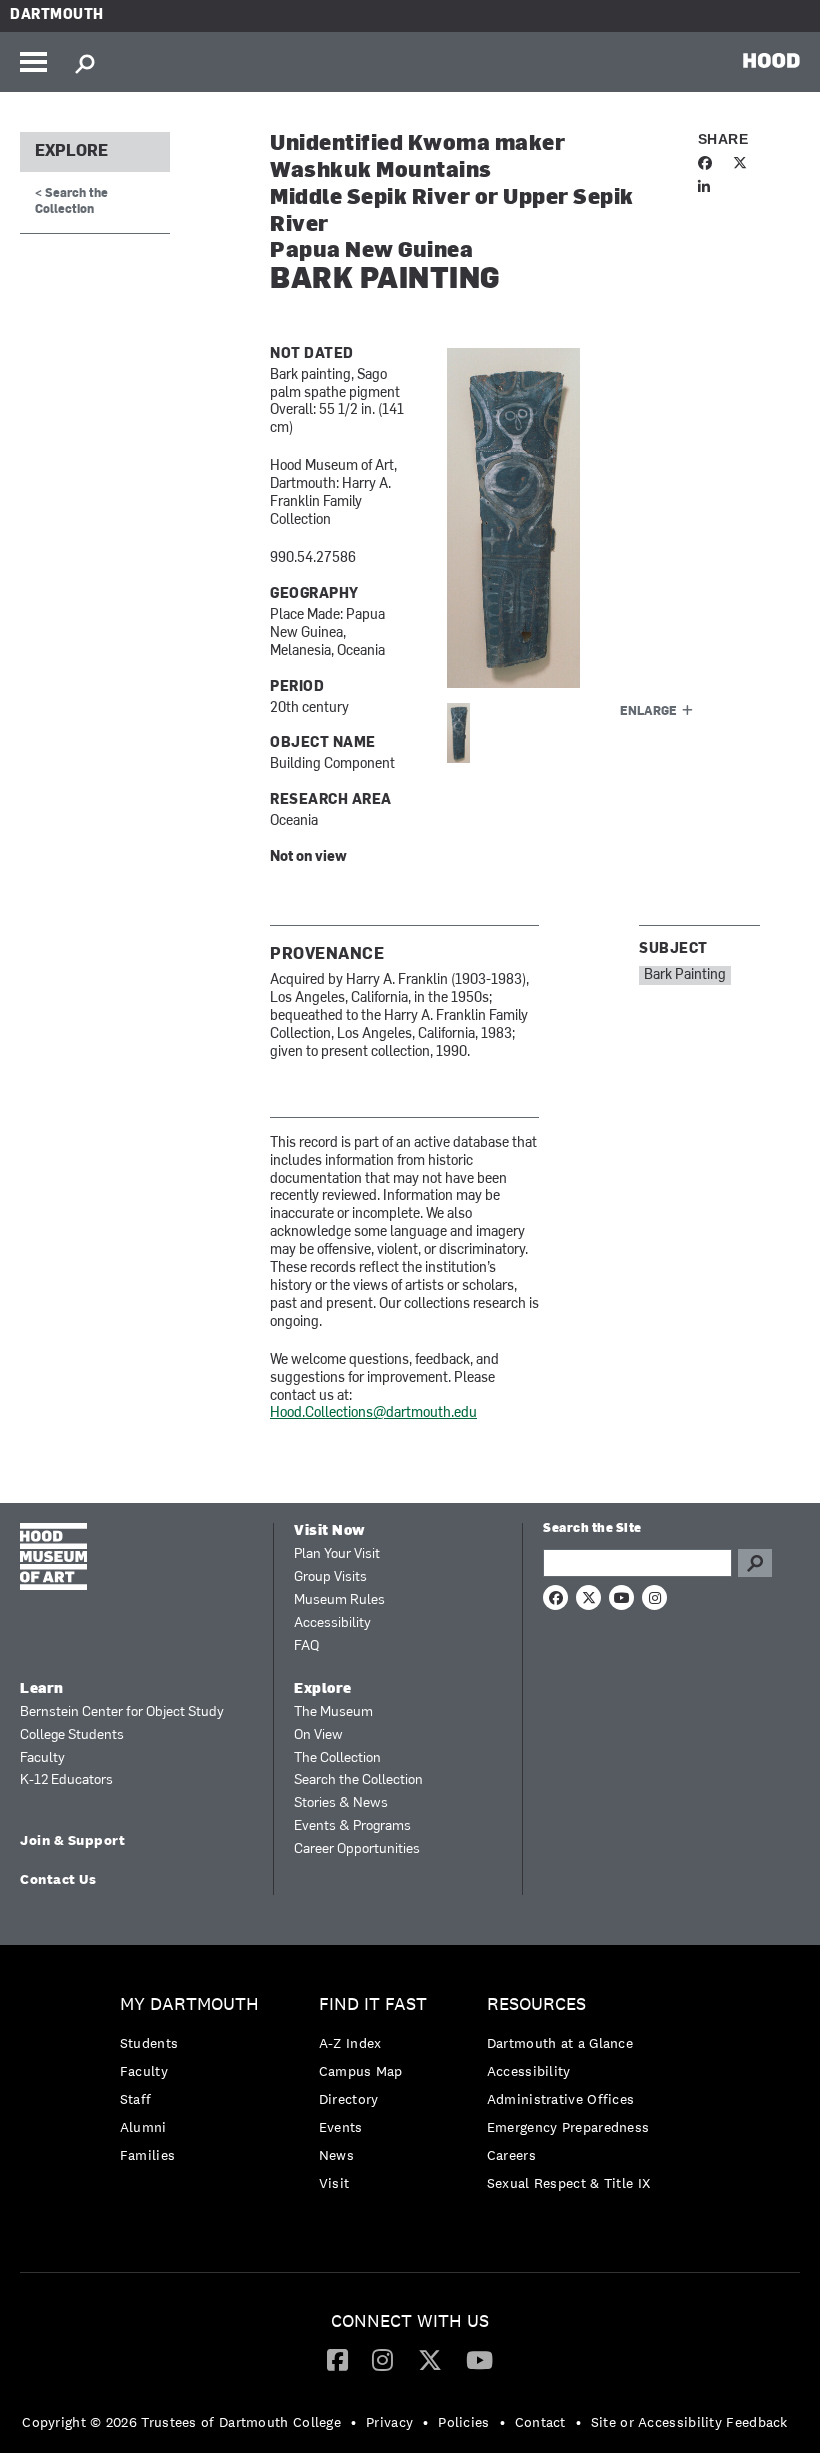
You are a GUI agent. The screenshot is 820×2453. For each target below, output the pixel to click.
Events (341, 2127)
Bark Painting (685, 975)
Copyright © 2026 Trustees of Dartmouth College (181, 2422)
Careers (511, 2155)
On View (318, 1735)
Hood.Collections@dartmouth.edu (373, 1413)
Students (149, 2043)
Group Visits (330, 1577)
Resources (536, 2004)
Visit (334, 2183)
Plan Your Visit (337, 1554)
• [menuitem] (353, 2422)
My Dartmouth (189, 2004)
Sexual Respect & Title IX (569, 2183)
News (336, 2155)
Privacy (389, 2422)
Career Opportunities (357, 1849)
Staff (136, 2099)
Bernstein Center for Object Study (122, 1712)
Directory (349, 2099)
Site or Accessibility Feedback (689, 2422)
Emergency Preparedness (568, 2127)
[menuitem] (194, 2084)
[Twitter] (430, 2359)
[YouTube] (479, 2359)
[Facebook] (337, 2359)
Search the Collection (358, 1780)
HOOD (771, 60)
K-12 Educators (66, 1780)
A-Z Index (350, 2043)
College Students (72, 1735)
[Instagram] (382, 2359)
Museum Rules (339, 1600)
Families (147, 2155)
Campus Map (361, 2071)
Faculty (42, 1758)
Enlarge (648, 712)
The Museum (333, 1712)
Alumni (143, 2127)
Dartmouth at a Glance (560, 2043)
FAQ (306, 1646)
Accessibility (332, 1623)
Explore (71, 152)
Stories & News (341, 1803)
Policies (463, 2422)
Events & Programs (352, 1826)
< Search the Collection (71, 201)
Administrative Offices (561, 2099)
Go (755, 1563)
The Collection (337, 1758)
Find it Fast (373, 2004)
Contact (540, 2422)
